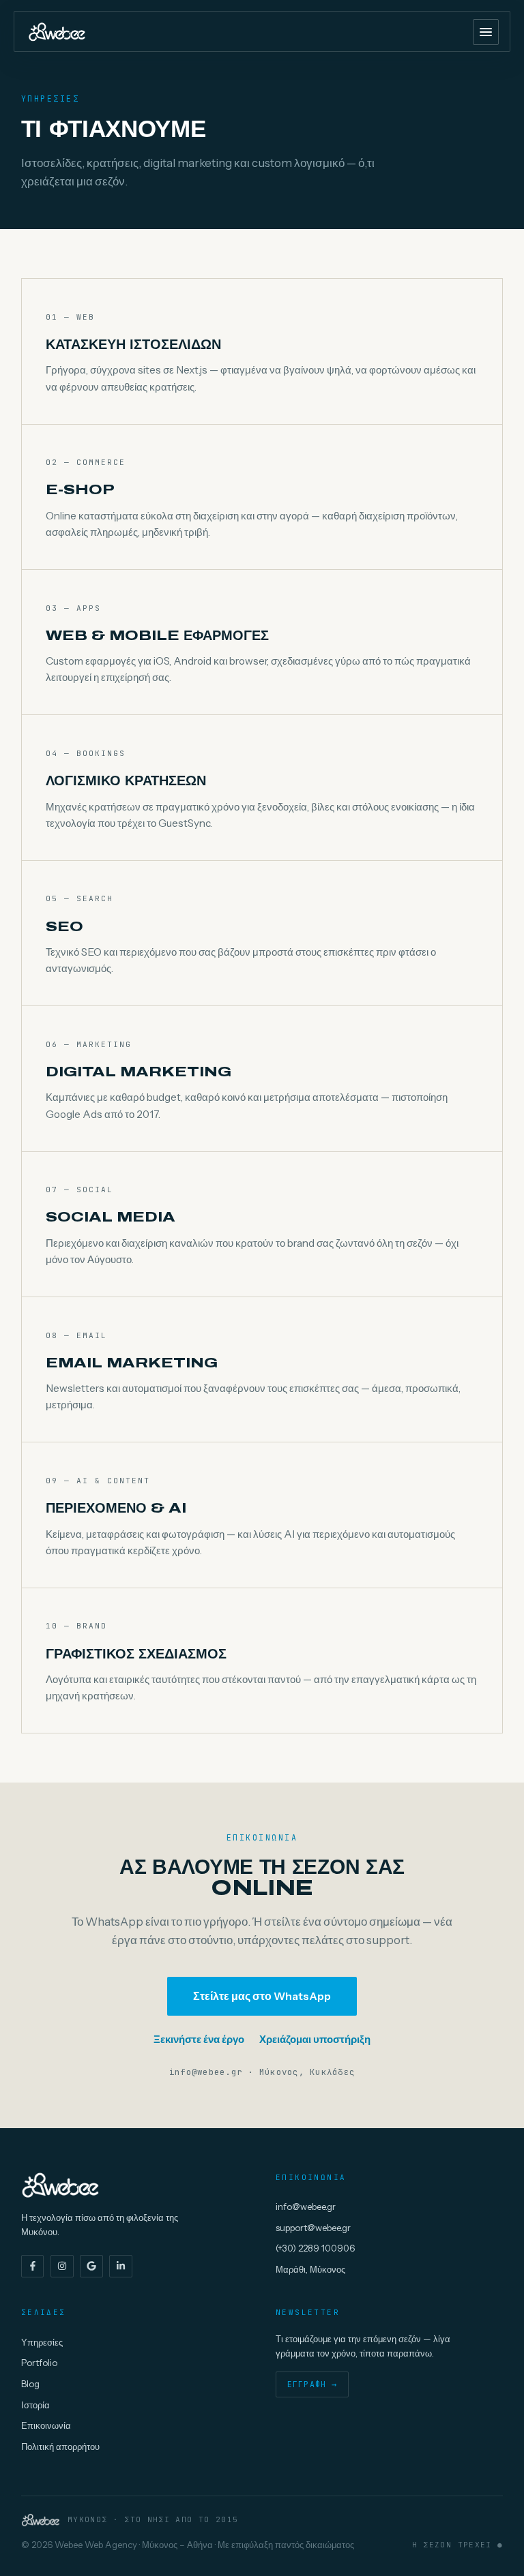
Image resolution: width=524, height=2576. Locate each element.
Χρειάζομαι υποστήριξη (315, 2039)
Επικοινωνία (46, 2425)
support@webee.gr (313, 2228)
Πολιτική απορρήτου (60, 2446)
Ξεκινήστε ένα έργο (199, 2039)
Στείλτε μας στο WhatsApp (262, 1996)
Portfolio (39, 2363)
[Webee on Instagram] (62, 2267)
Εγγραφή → (312, 2384)
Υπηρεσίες (42, 2342)
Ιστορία (35, 2405)
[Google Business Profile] (91, 2267)
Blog (30, 2384)
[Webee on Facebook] (33, 2267)
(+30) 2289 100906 (315, 2248)
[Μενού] (486, 32)
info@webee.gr (306, 2207)
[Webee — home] (57, 32)
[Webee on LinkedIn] (121, 2267)
